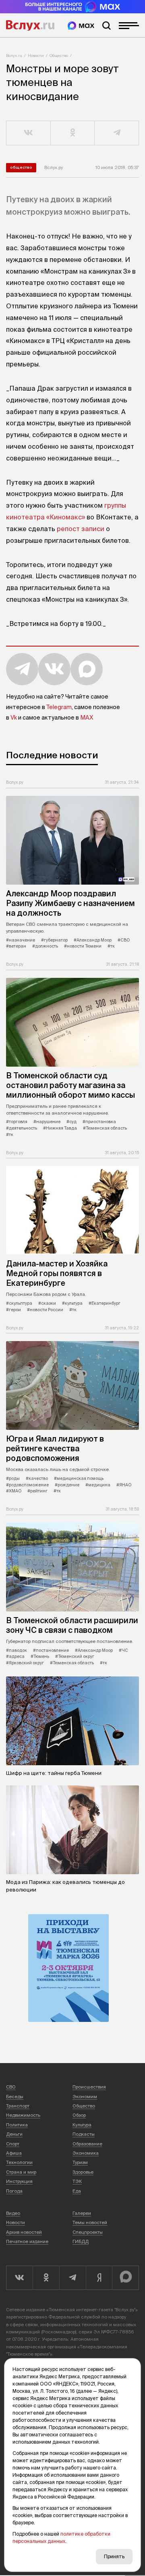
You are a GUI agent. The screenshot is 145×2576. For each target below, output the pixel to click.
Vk (14, 718)
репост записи (81, 529)
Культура (82, 2125)
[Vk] (19, 2278)
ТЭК (77, 2181)
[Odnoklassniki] (46, 2278)
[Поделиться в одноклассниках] (73, 133)
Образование (87, 2144)
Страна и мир (21, 2172)
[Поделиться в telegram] (117, 133)
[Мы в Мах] (81, 26)
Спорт (13, 2144)
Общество (59, 55)
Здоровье (83, 2172)
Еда (77, 2191)
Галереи (82, 2213)
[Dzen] (99, 2278)
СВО (11, 2087)
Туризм (80, 2162)
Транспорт (18, 2106)
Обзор (79, 2115)
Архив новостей (24, 2232)
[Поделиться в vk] (29, 133)
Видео (13, 2213)
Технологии (19, 2162)
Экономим (85, 2097)
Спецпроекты (88, 2232)
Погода (14, 2191)
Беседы (15, 2097)
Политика (17, 2125)
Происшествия (89, 2087)
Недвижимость (23, 2115)
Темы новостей (90, 2222)
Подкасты (84, 2134)
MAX (87, 718)
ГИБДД (81, 2241)
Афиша (14, 2153)
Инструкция (19, 2181)
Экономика (86, 2153)
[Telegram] (72, 2278)
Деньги (14, 2134)
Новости (36, 55)
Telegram (59, 707)
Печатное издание (27, 2241)
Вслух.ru (30, 25)
